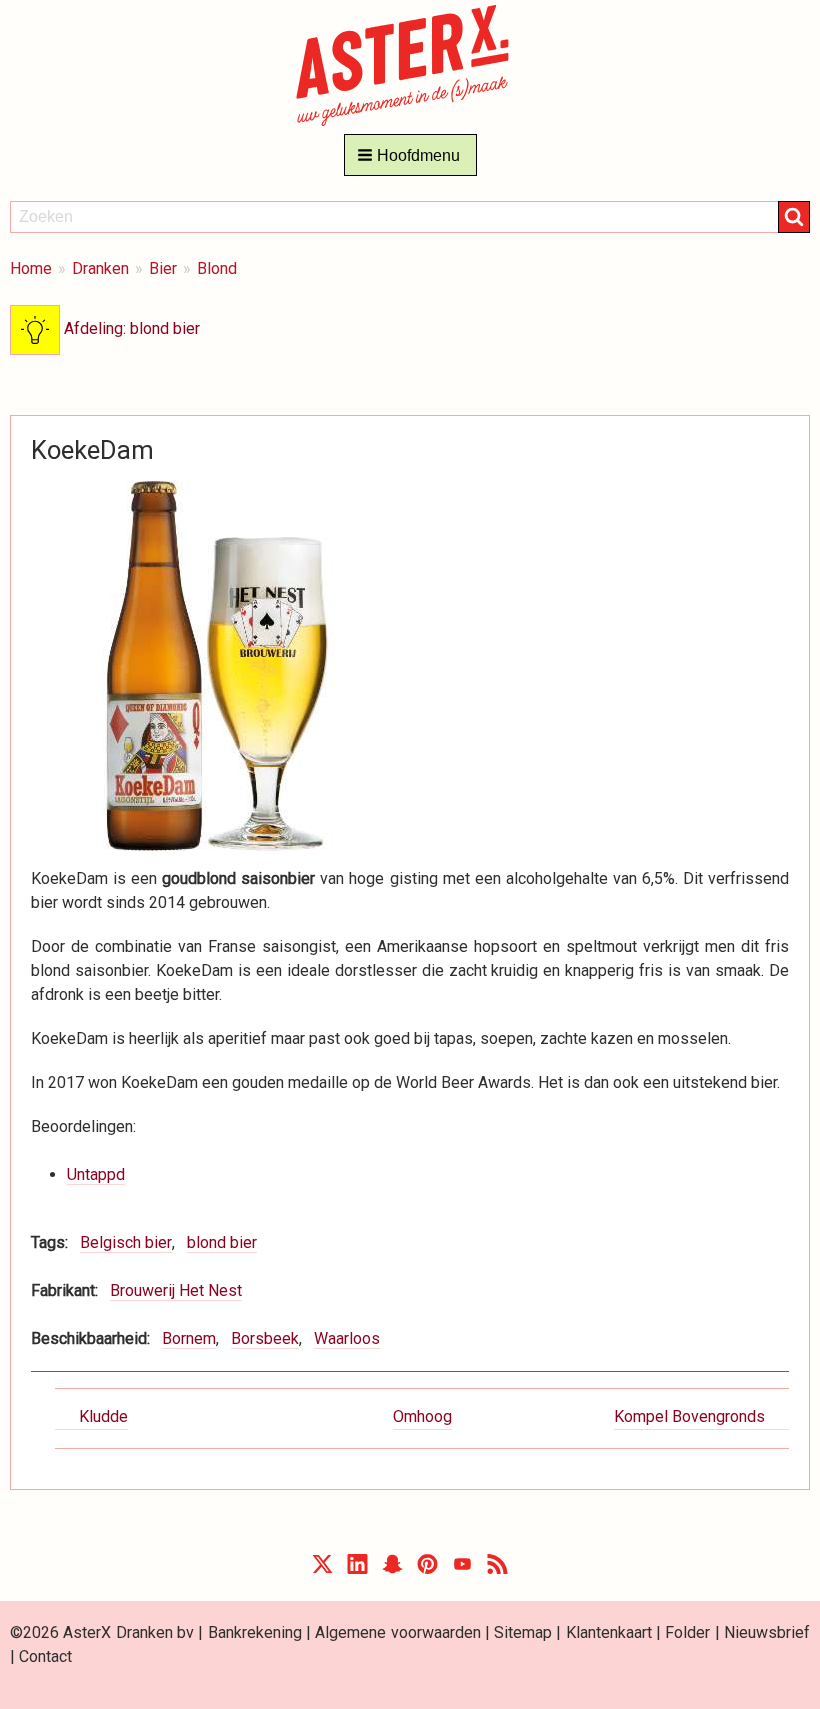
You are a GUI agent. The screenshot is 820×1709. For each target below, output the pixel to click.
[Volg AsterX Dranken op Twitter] (322, 1568)
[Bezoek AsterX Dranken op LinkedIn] (357, 1568)
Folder (687, 1632)
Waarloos (347, 1338)
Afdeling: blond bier (130, 328)
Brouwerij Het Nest (176, 1290)
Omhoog (422, 1416)
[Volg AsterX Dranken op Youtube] (462, 1568)
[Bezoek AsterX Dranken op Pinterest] (427, 1568)
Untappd (96, 1174)
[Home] (410, 64)
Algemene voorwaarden (397, 1632)
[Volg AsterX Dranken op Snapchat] (392, 1568)
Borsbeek (265, 1338)
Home (31, 268)
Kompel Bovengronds (689, 1416)
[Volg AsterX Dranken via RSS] (497, 1568)
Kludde (103, 1416)
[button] (410, 155)
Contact (45, 1656)
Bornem (189, 1338)
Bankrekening (255, 1632)
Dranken (100, 268)
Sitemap (523, 1632)
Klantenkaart (609, 1632)
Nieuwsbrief (767, 1632)
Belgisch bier (126, 1242)
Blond (217, 268)
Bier (163, 268)
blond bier (222, 1242)
